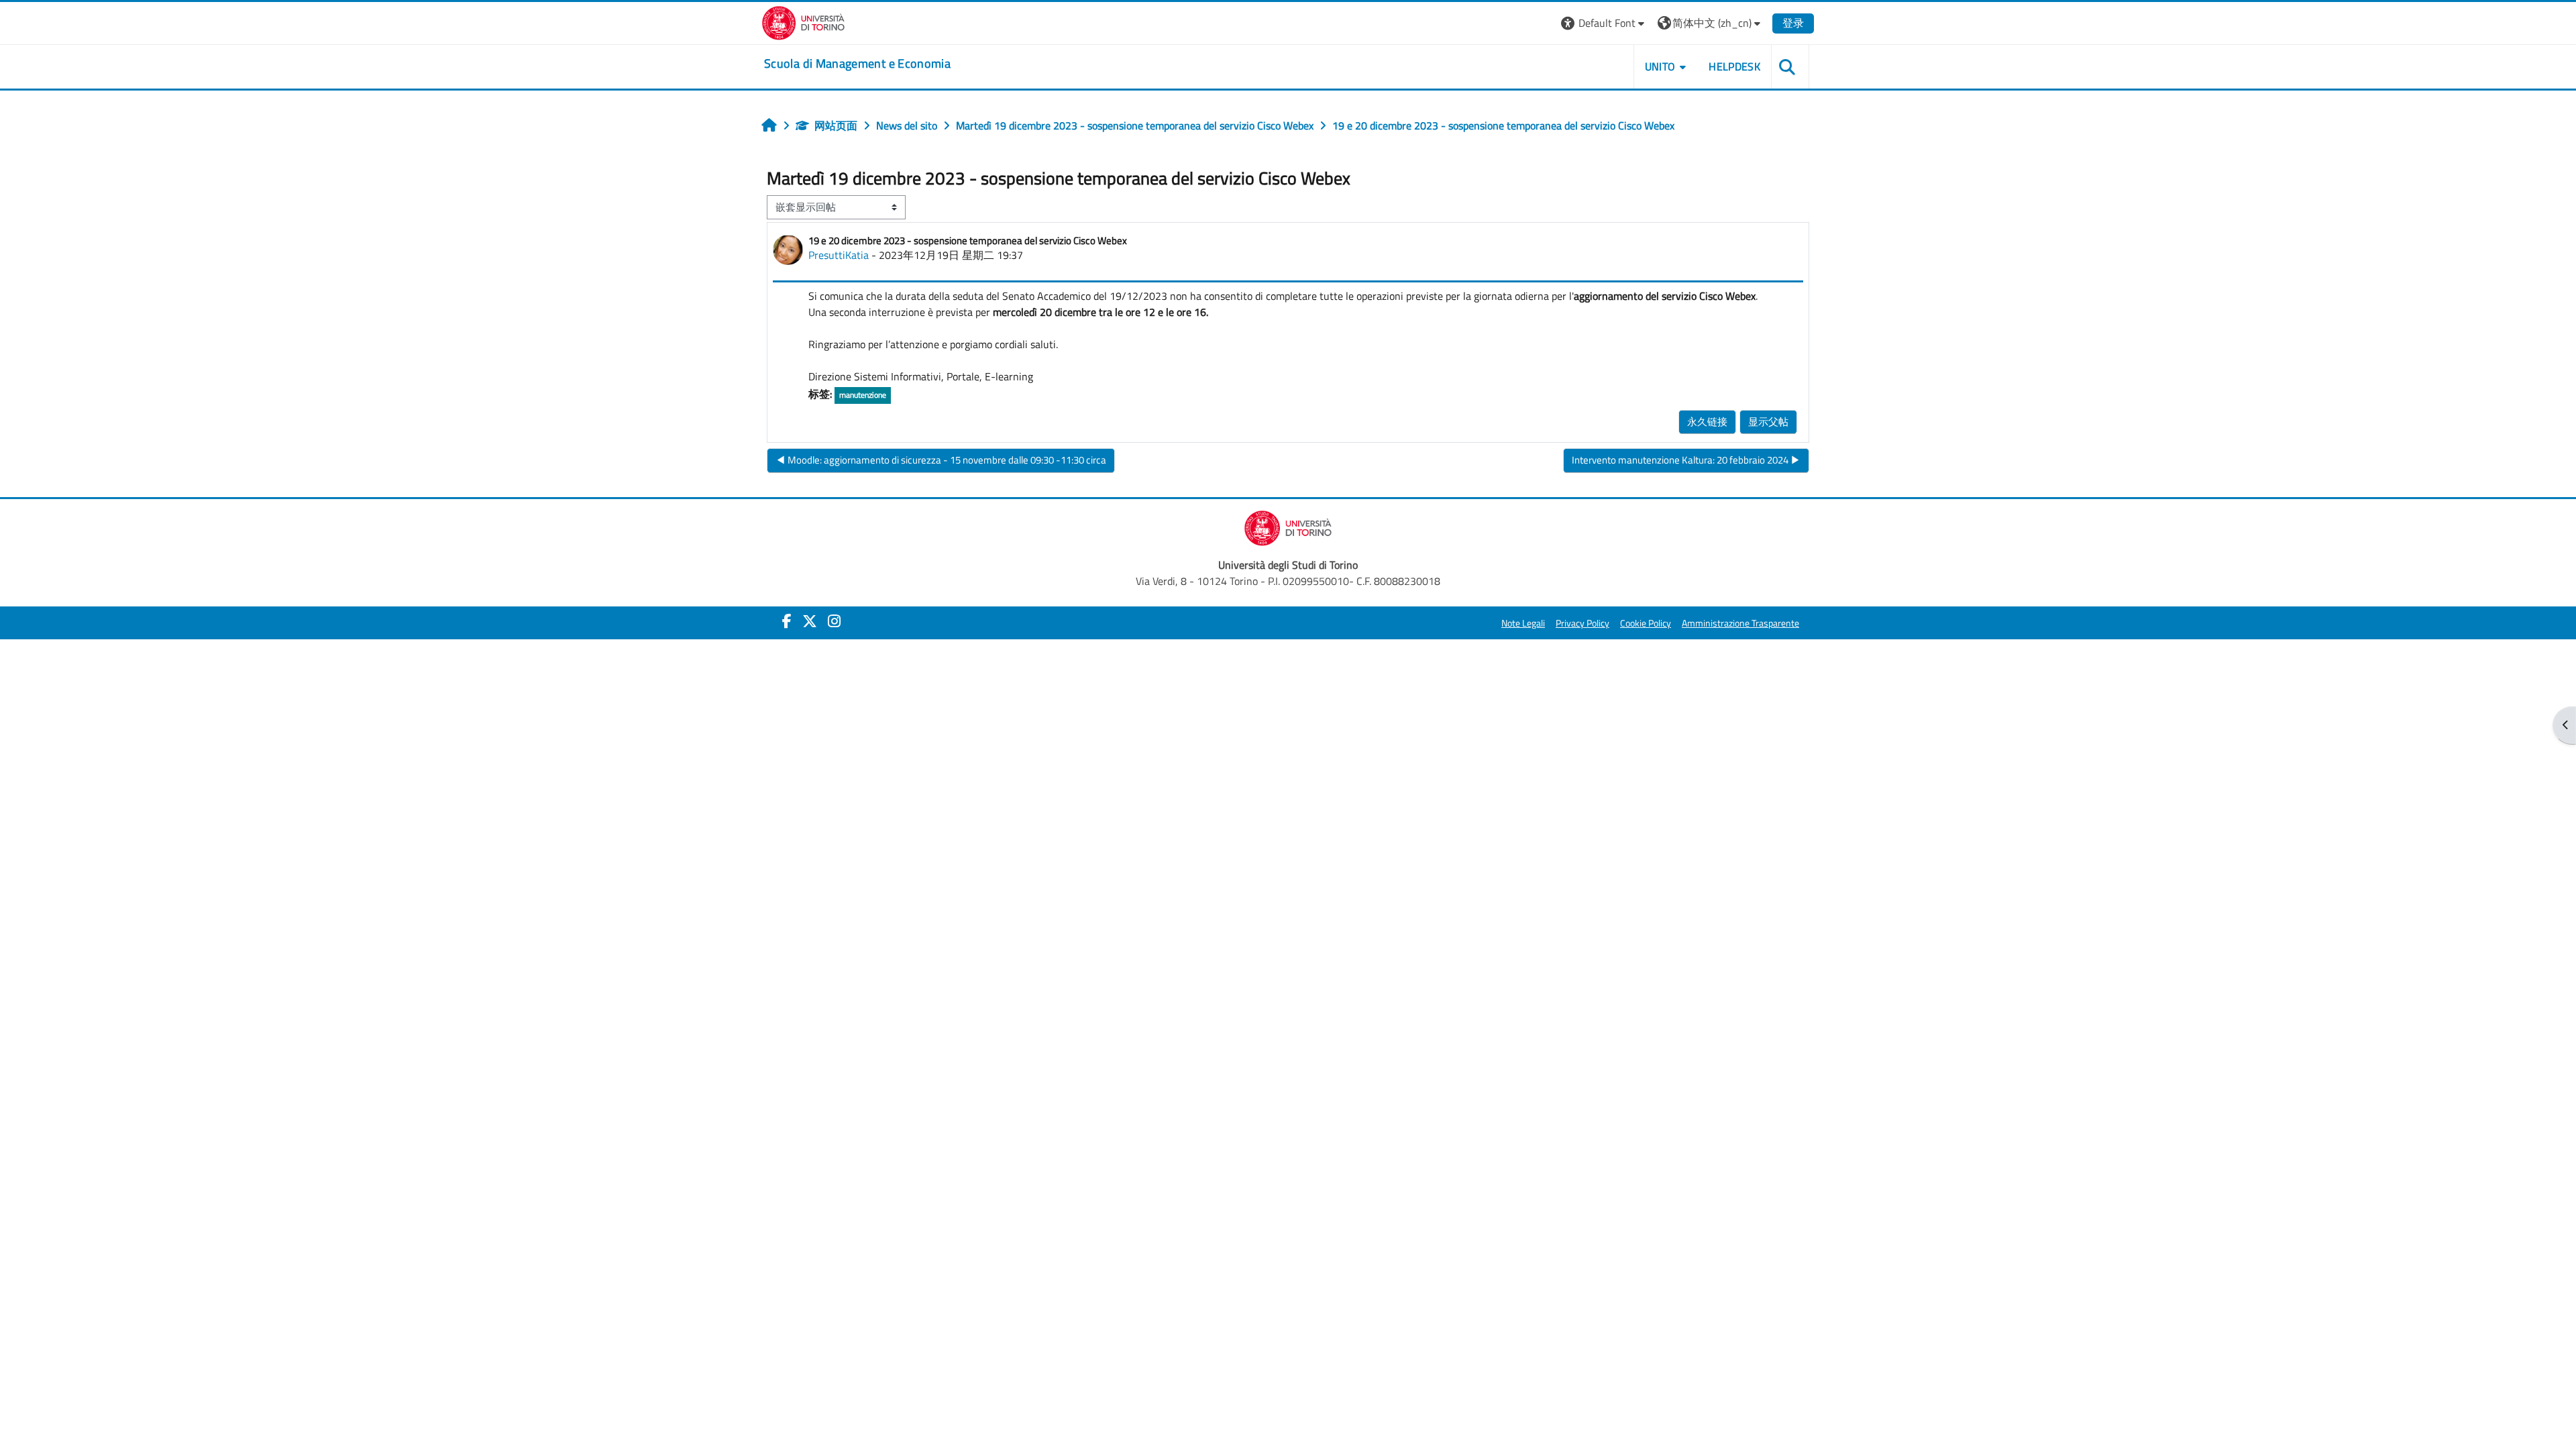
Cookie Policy (1646, 623)
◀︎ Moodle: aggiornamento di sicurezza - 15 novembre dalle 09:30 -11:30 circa (941, 460)
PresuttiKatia (839, 255)
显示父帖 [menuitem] (1768, 422)
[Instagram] (834, 621)
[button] (1604, 23)
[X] (810, 621)
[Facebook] (787, 621)
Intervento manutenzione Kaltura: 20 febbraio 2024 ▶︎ (1686, 460)
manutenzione (863, 395)
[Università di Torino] (803, 21)
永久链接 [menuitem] (1707, 422)
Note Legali (1523, 623)
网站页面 (836, 125)
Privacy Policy (1582, 623)
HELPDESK (1734, 66)
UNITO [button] (1660, 66)
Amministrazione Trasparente (1740, 623)
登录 (1793, 23)
